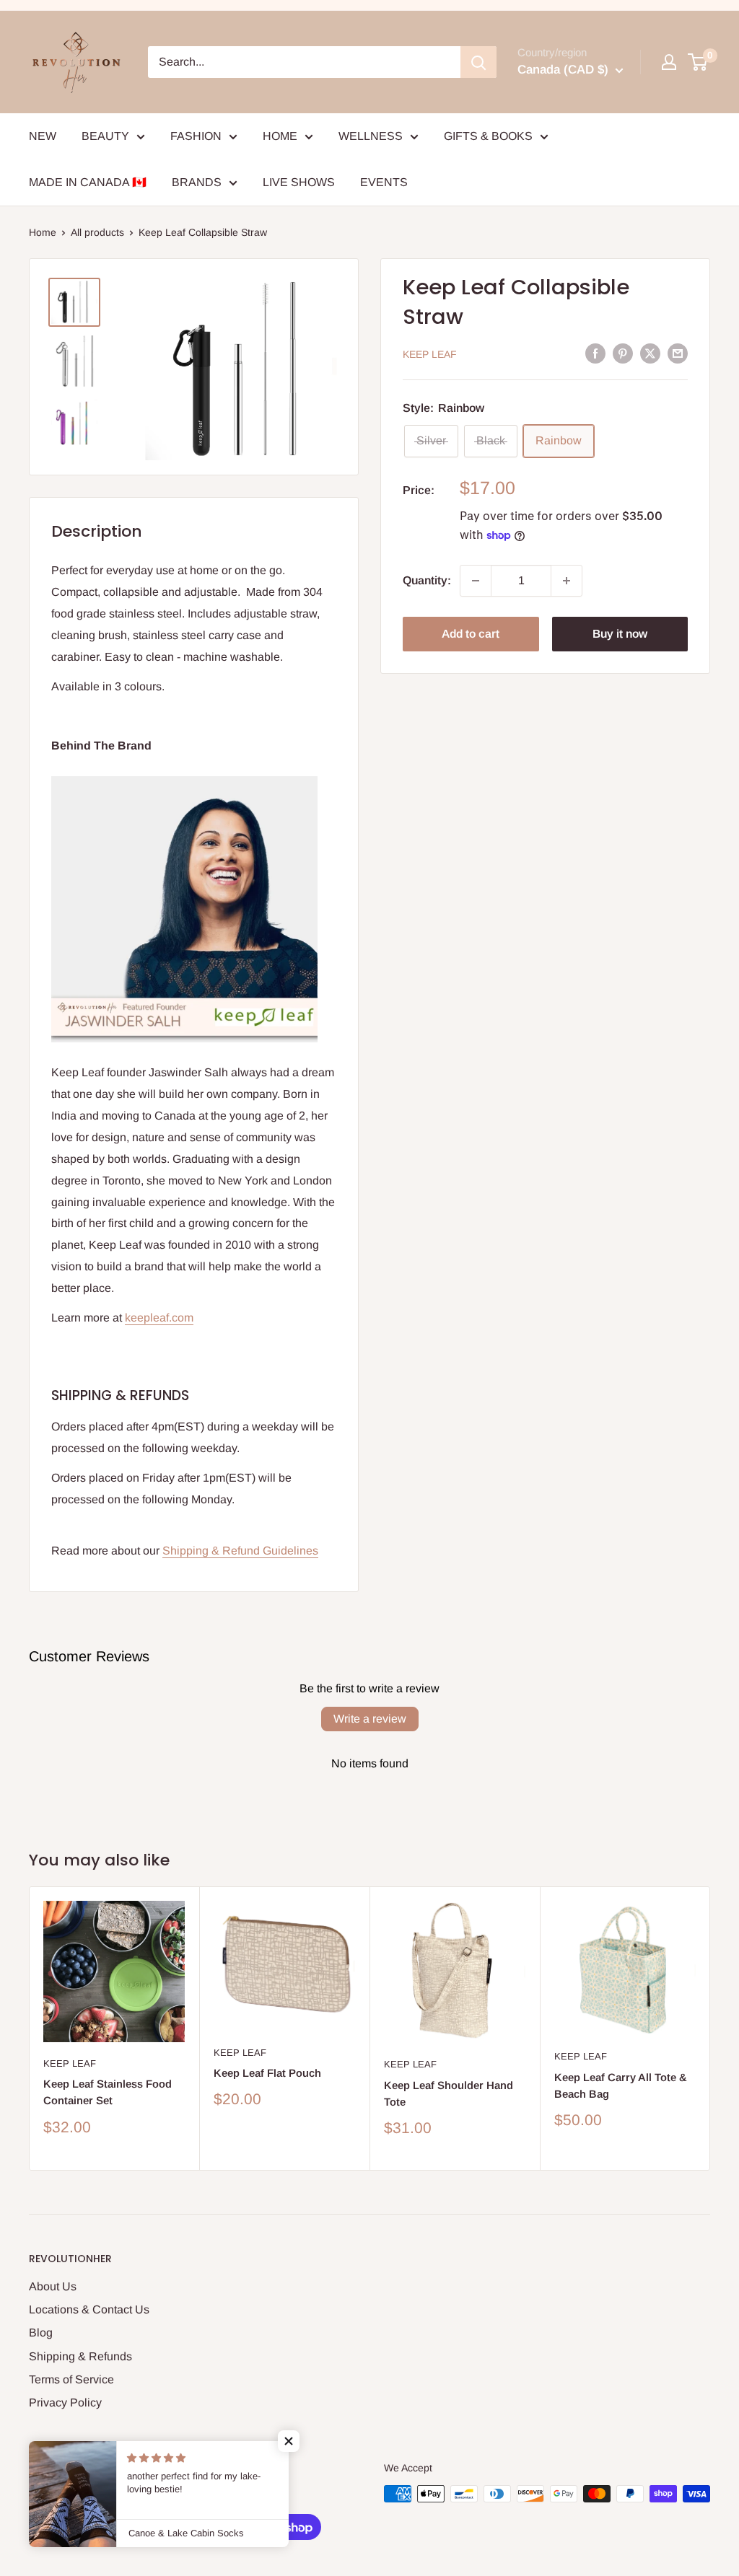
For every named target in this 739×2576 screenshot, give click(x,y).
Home (43, 232)
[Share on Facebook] (595, 353)
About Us (53, 2286)
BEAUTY (105, 136)
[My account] (669, 62)
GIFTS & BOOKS (488, 136)
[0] (698, 62)
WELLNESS (371, 136)
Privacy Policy (65, 2403)
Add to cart (471, 634)
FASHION (196, 136)
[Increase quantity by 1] (567, 581)
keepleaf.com (159, 1318)
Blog (41, 2333)
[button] (289, 2441)
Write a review (370, 1719)
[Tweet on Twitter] (650, 353)
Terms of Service (71, 2379)
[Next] (710, 2028)
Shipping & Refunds (80, 2356)
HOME (280, 136)
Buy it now (620, 634)
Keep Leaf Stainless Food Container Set (108, 2092)
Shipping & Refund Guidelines (240, 1551)
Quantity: (427, 580)
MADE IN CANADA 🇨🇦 (88, 182)
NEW (43, 136)
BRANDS (197, 182)
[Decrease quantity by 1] (476, 581)
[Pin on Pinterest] (623, 353)
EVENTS (384, 182)
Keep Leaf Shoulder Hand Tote (449, 2093)
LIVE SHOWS (299, 182)
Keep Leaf (430, 354)
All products (97, 232)
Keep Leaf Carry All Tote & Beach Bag (621, 2085)
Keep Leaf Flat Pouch (267, 2073)
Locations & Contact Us (89, 2309)
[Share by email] (678, 353)
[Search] (478, 62)
